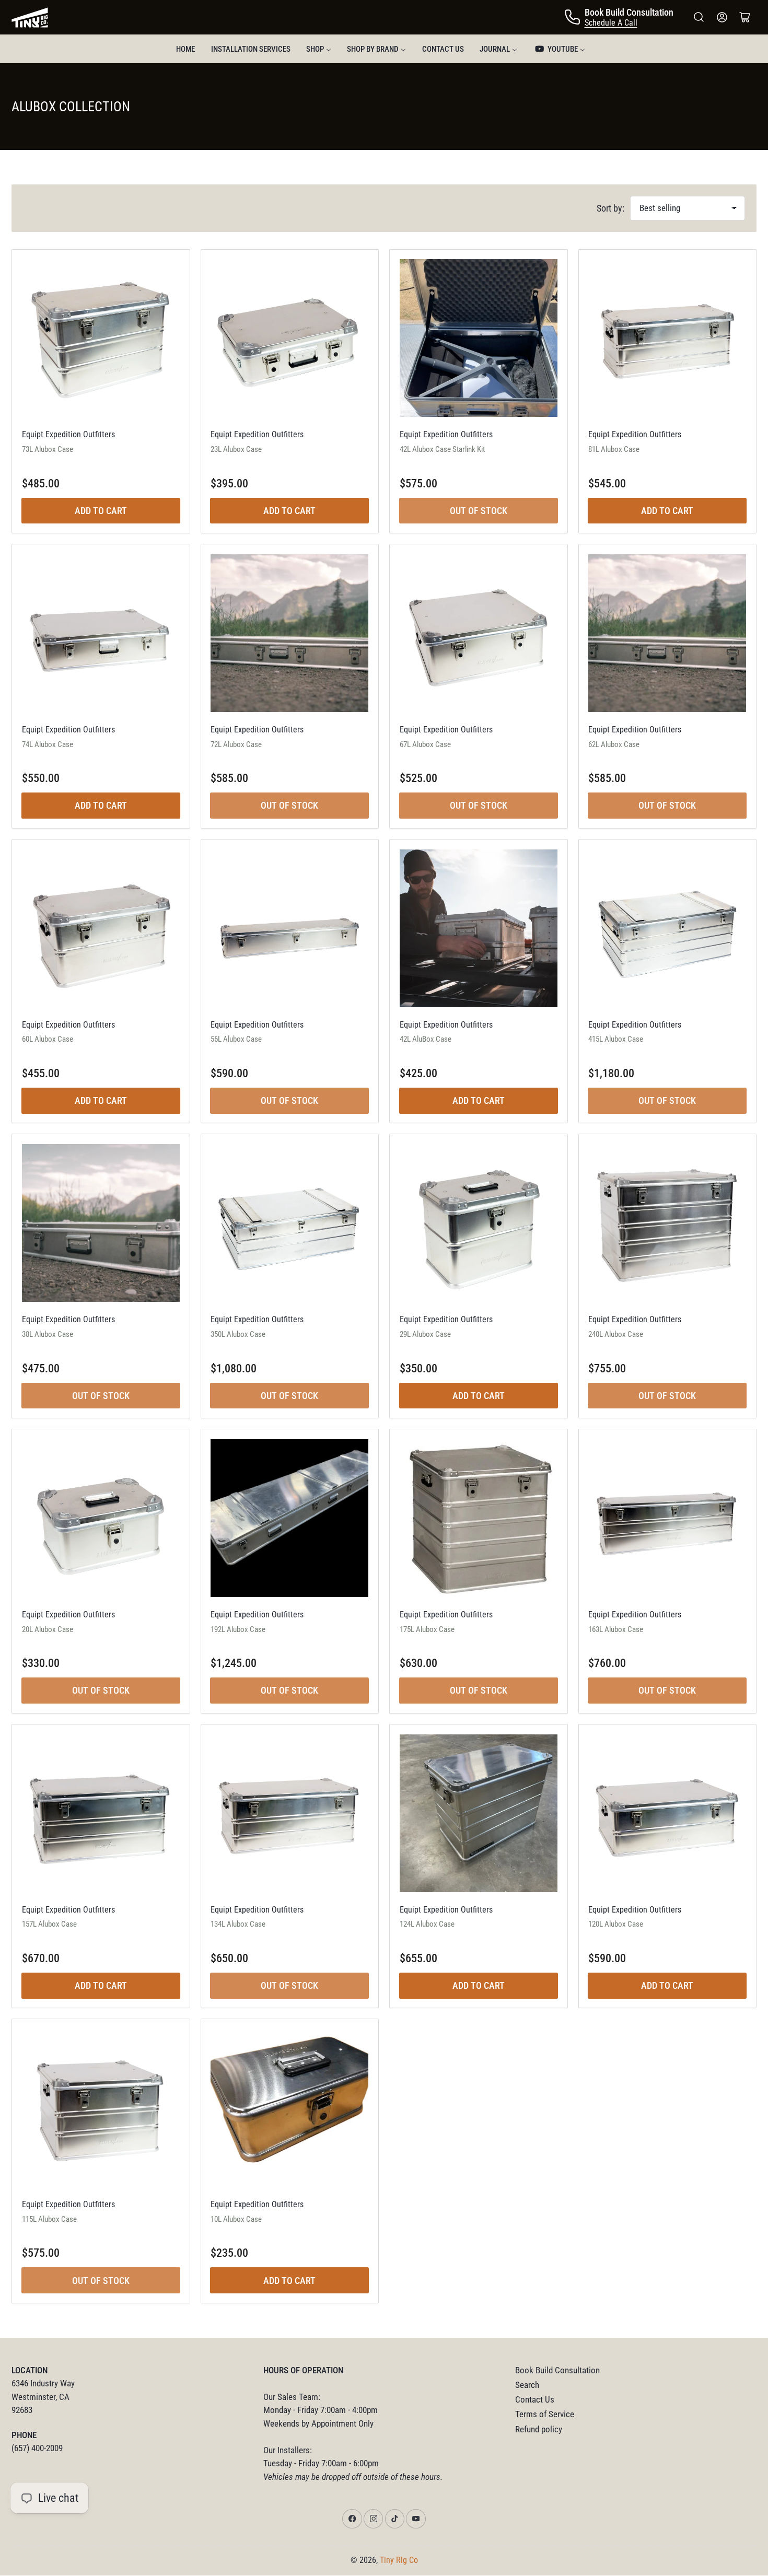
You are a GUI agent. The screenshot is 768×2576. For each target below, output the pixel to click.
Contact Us (535, 2400)
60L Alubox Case (48, 1039)
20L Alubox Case (48, 1629)
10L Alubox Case (236, 2219)
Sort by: (610, 208)
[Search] (699, 17)
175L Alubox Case (427, 1629)
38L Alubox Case (48, 1334)
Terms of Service (545, 2414)
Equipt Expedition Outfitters (68, 434)
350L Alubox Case (238, 1334)
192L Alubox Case (238, 1629)
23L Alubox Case (236, 449)
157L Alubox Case (49, 1924)
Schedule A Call (611, 23)
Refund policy (539, 2429)
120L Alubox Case (616, 1924)
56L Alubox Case (236, 1039)
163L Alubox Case (616, 1629)
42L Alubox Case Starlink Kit (442, 449)
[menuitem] (185, 49)
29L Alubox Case (425, 1334)
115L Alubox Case (49, 2219)
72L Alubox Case (236, 744)
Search (527, 2385)
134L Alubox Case (238, 1924)
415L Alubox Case (616, 1039)
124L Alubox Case (427, 1924)
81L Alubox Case (614, 449)
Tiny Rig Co (399, 2560)
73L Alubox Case (48, 449)
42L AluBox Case (426, 1039)
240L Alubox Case (616, 1334)
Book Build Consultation (557, 2370)
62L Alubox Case (614, 744)
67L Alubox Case (425, 744)
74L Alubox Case (48, 744)
